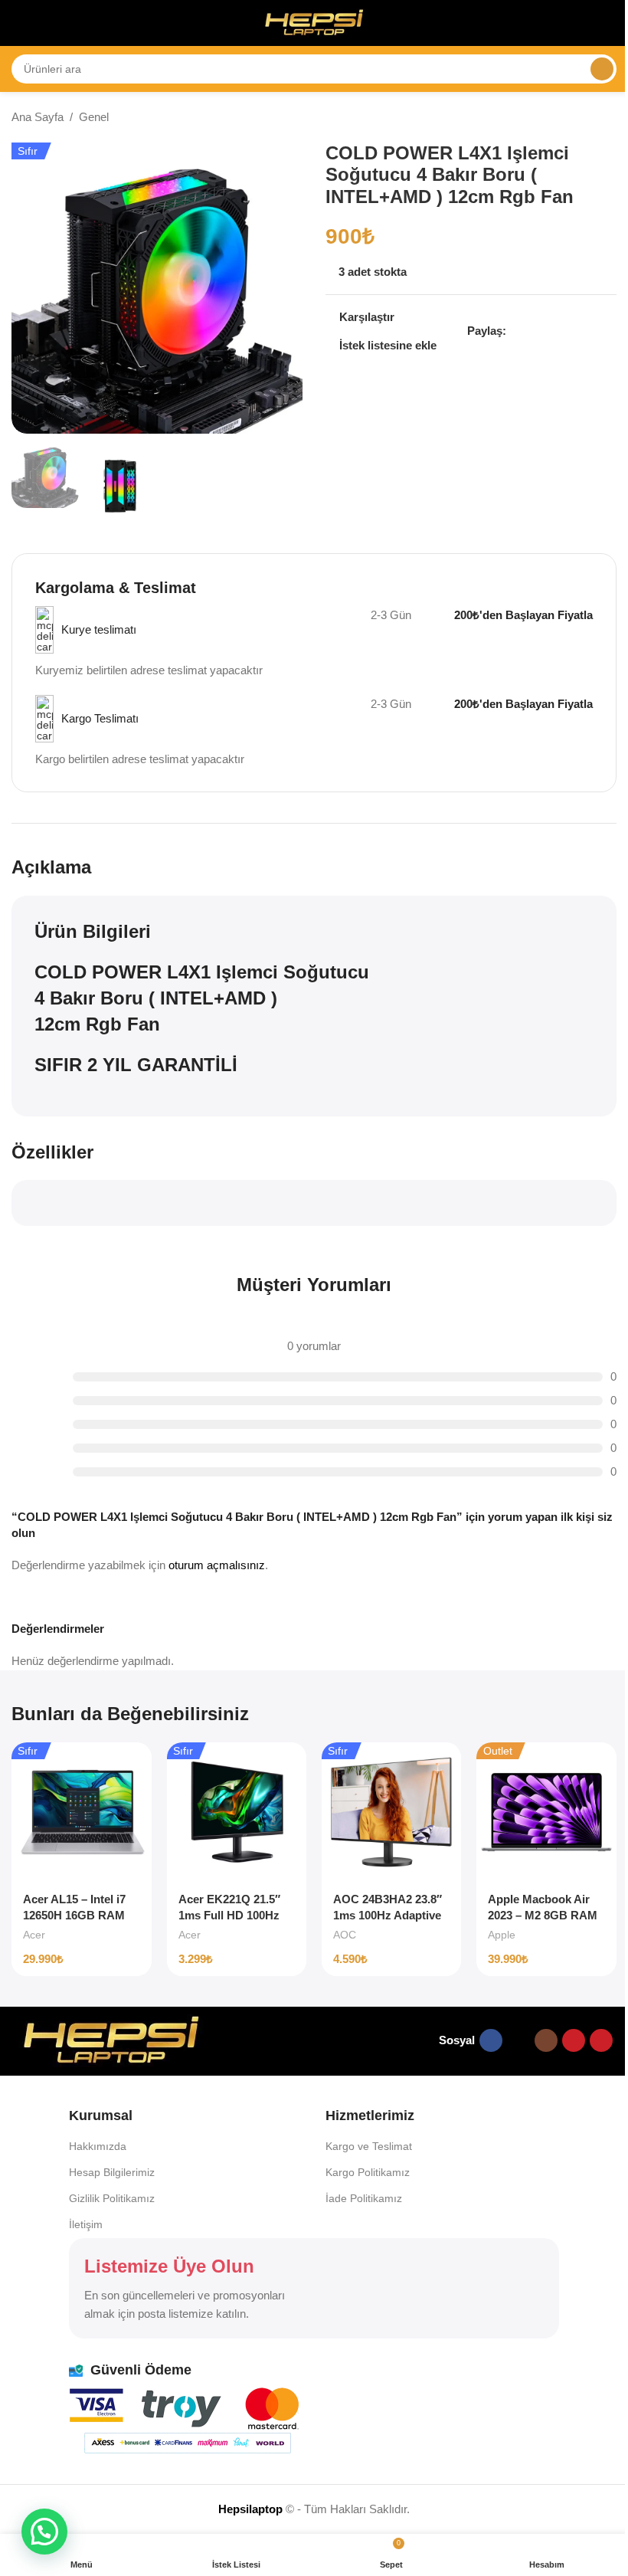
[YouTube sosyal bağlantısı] (574, 2040)
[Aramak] (602, 69)
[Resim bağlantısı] (111, 2039)
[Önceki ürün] (571, 118)
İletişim (86, 2224)
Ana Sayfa (38, 117)
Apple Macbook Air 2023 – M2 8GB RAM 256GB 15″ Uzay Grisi (546, 1915)
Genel (94, 117)
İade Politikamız (364, 2198)
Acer (34, 1935)
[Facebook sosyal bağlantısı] (515, 331)
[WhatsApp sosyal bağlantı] (589, 331)
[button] (44, 2532)
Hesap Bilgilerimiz (112, 2172)
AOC (345, 1935)
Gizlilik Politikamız (112, 2198)
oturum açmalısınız (217, 1565)
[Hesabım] (610, 23)
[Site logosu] (314, 22)
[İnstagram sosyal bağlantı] (546, 2040)
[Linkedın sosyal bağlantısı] (571, 331)
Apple (502, 1935)
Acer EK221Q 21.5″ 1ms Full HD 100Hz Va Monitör (229, 1915)
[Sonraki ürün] (607, 118)
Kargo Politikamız (368, 2172)
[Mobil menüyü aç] (18, 23)
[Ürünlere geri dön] (589, 118)
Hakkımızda (98, 2146)
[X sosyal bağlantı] (534, 331)
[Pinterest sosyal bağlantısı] (552, 331)
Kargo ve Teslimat (369, 2146)
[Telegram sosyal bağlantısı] (607, 331)
